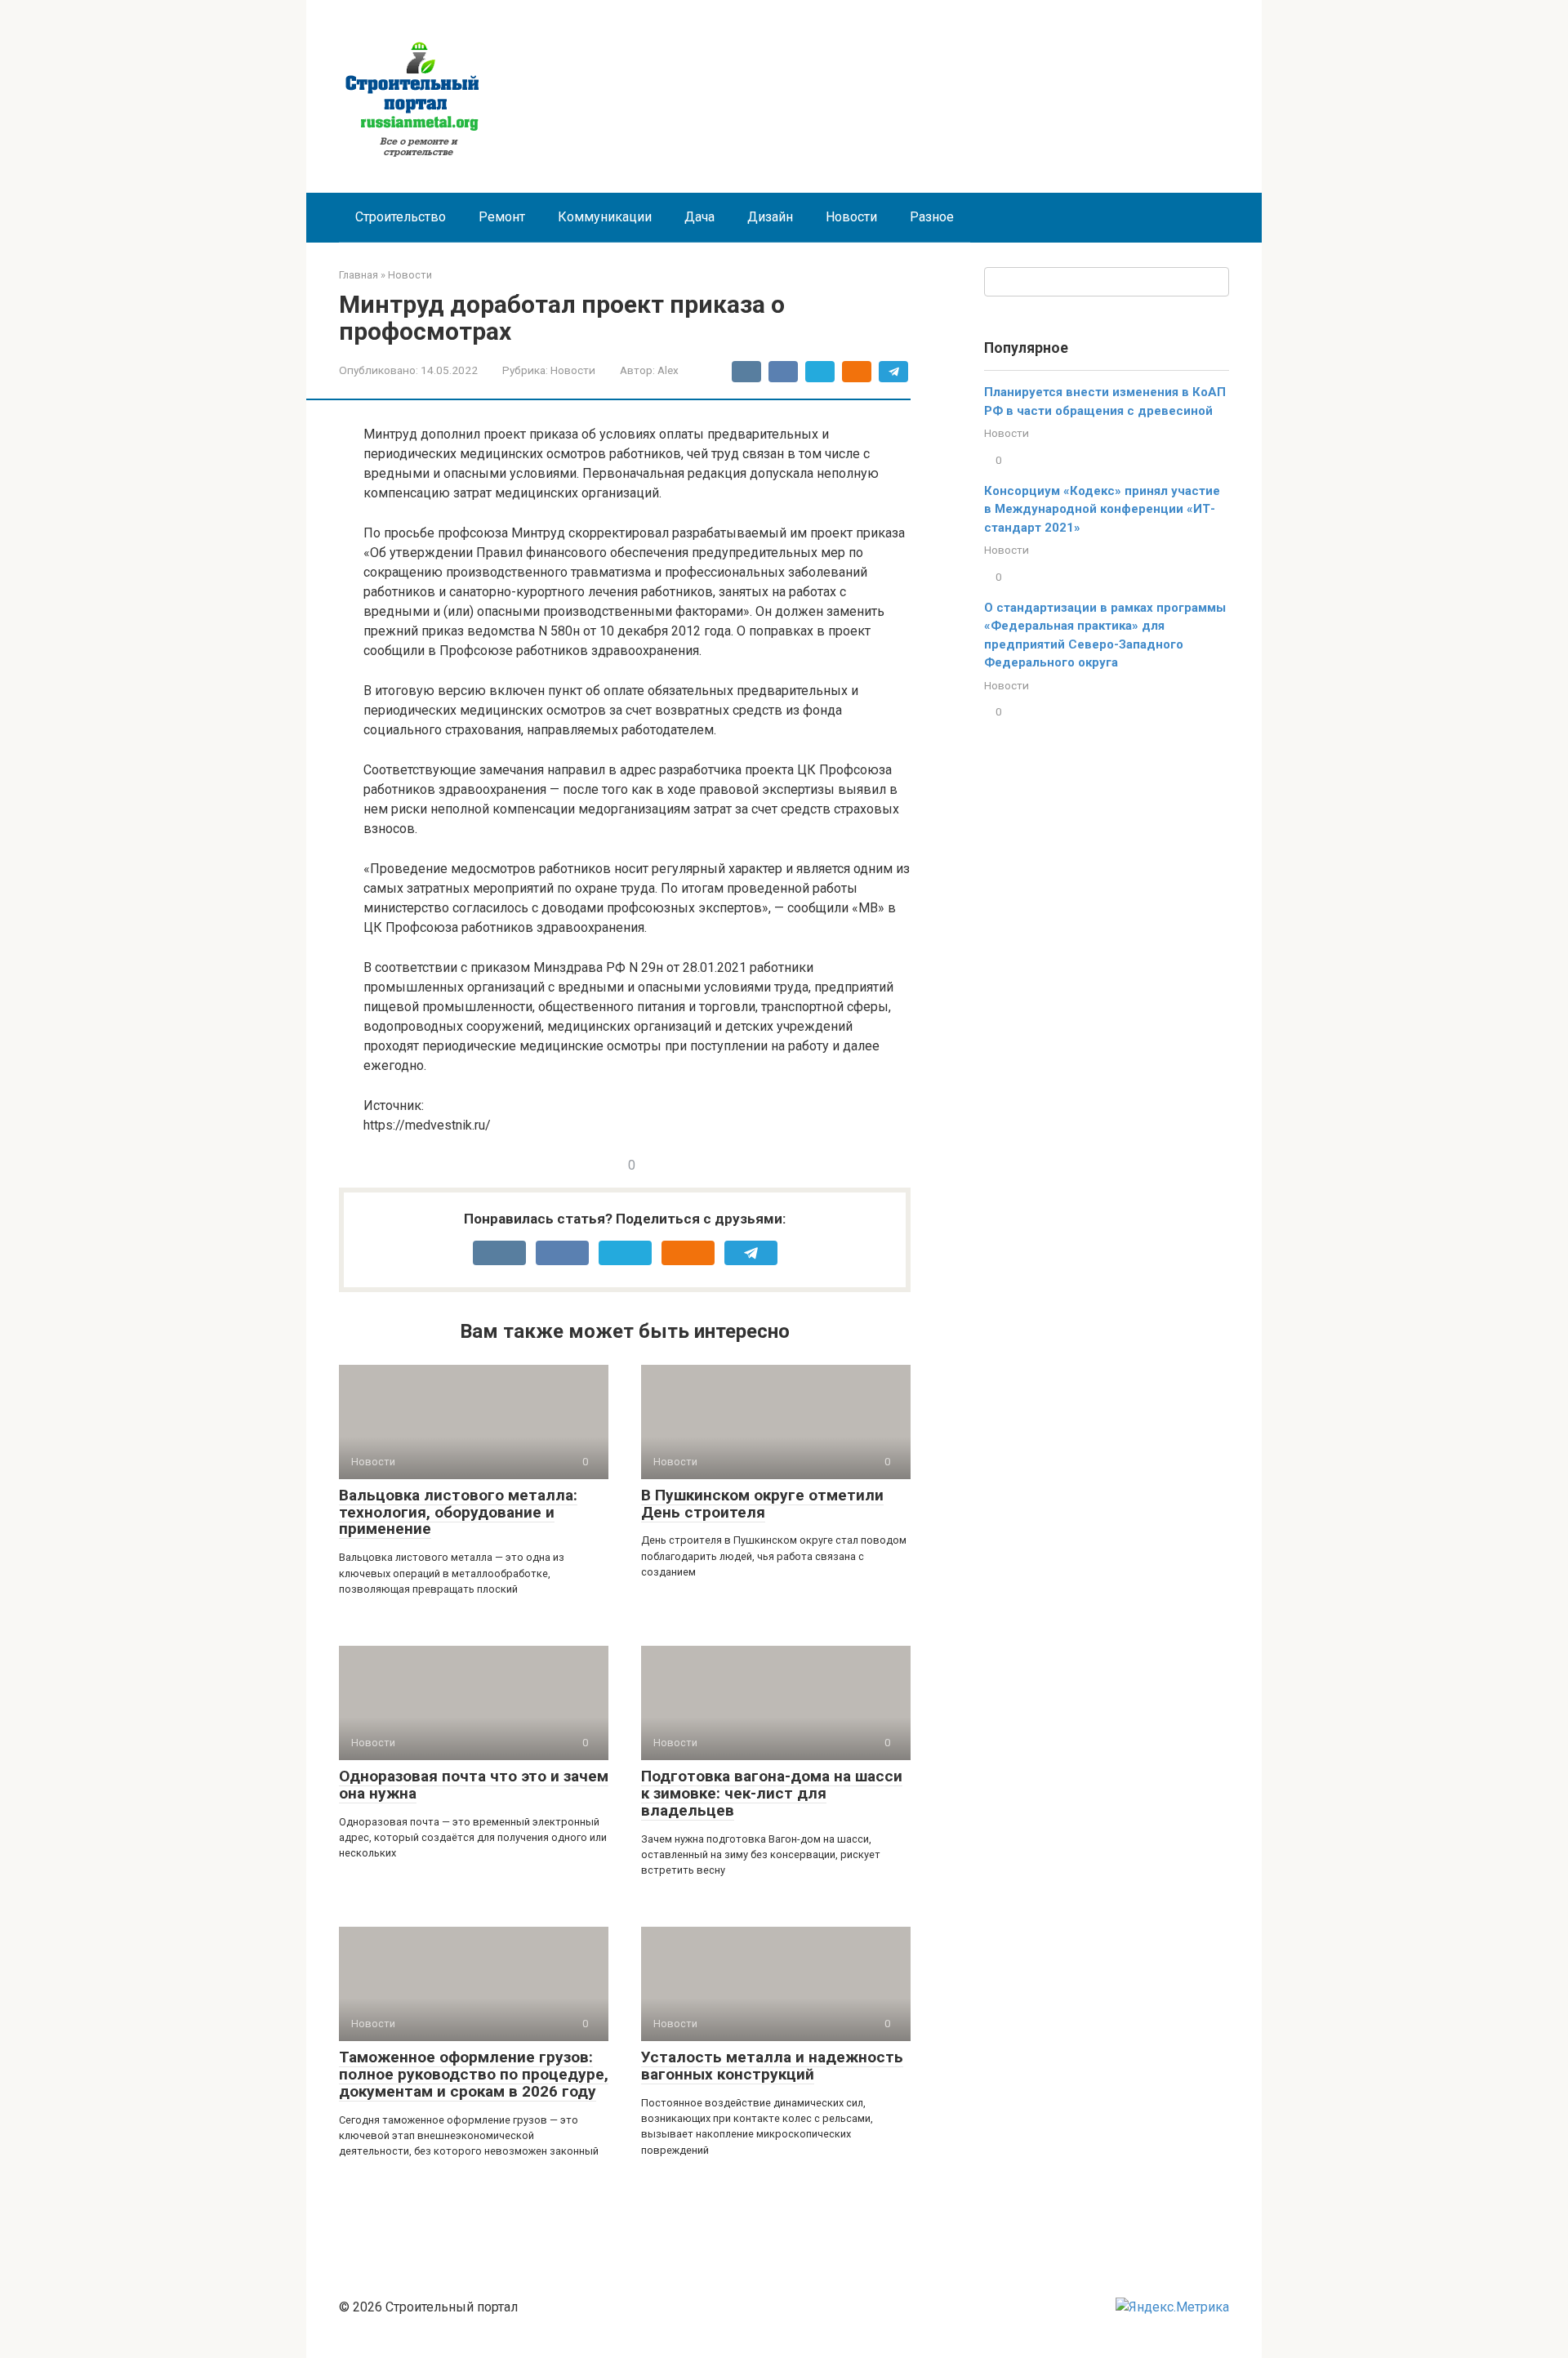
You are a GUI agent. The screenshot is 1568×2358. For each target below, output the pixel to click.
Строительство (401, 217)
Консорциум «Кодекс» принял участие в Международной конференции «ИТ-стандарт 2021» (1102, 509)
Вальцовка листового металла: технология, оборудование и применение (458, 1512)
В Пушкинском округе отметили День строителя (762, 1504)
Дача (699, 217)
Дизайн (770, 217)
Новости (851, 217)
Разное (932, 217)
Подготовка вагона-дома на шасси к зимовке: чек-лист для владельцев (772, 1793)
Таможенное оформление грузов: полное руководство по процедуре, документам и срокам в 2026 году (474, 2074)
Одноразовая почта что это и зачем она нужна (474, 1785)
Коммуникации (605, 217)
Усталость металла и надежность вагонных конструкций (772, 2066)
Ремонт (502, 217)
